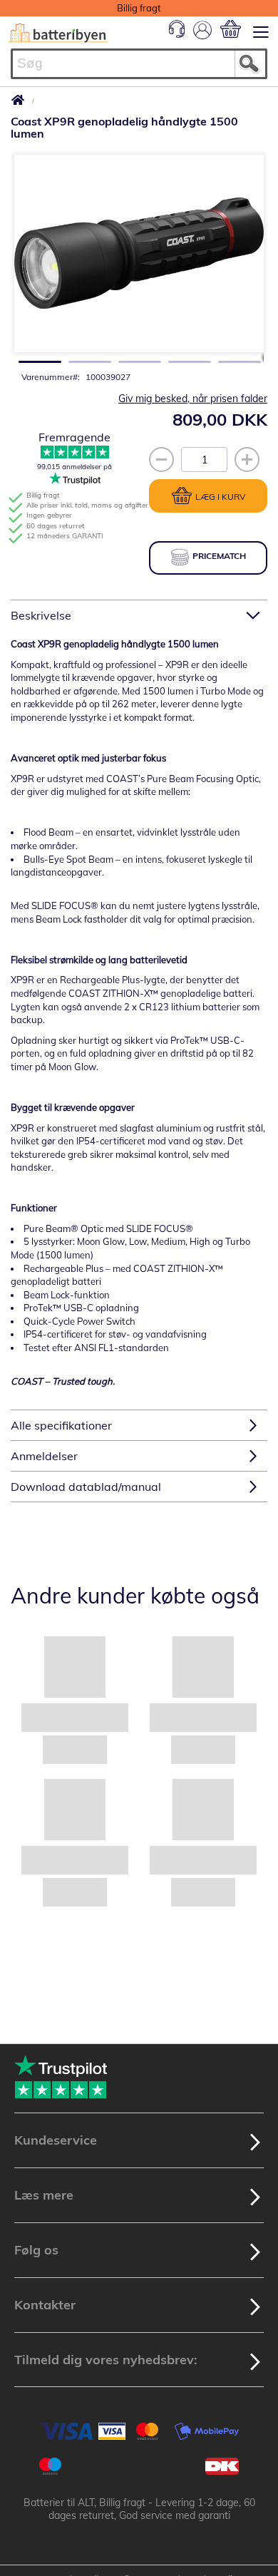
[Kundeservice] (177, 34)
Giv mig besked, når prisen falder (193, 399)
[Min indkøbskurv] (231, 29)
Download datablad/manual (86, 1487)
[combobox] (139, 64)
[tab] (139, 615)
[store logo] (58, 33)
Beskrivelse (41, 615)
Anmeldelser (44, 1456)
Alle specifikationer (61, 1425)
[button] (36, 358)
